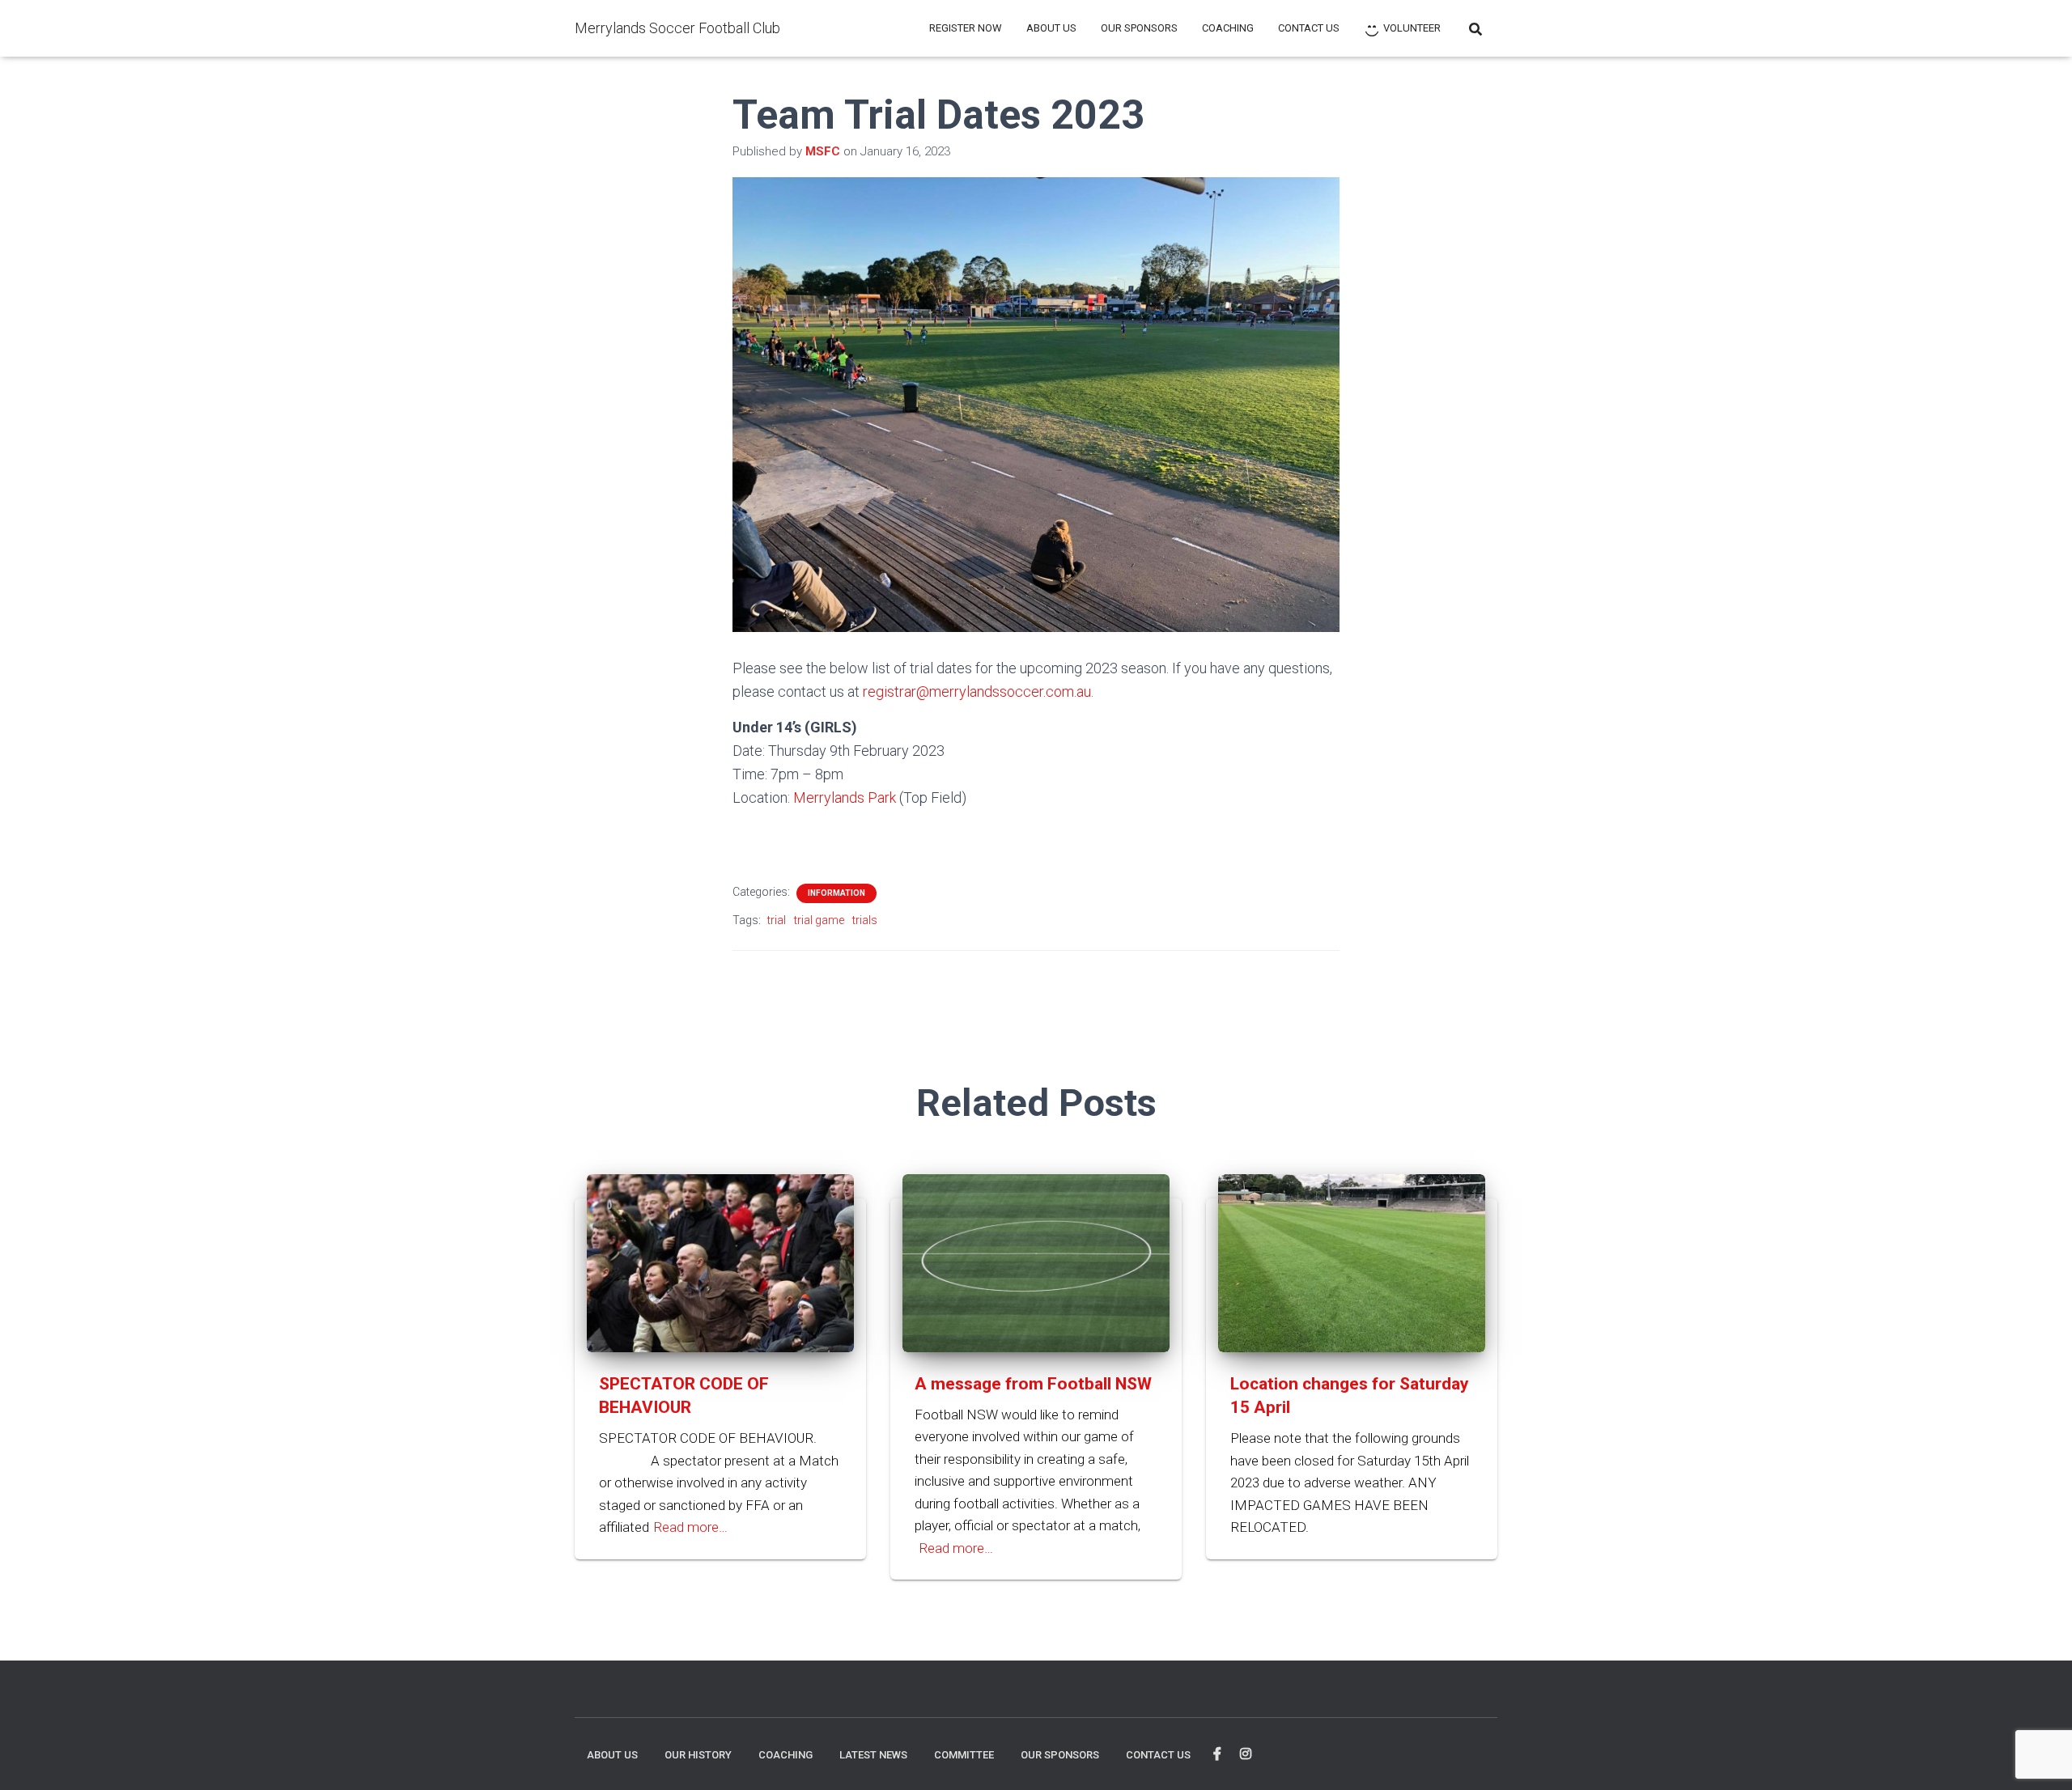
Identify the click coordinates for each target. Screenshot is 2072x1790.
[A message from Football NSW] (1036, 1262)
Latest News (873, 1755)
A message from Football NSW (1033, 1384)
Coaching (1228, 28)
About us (1051, 28)
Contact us (1309, 28)
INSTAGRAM (1246, 1754)
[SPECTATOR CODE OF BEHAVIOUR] (720, 1262)
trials (865, 920)
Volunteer (1412, 28)
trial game (819, 920)
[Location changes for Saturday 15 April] (1352, 1262)
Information (836, 893)
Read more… (690, 1527)
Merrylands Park (845, 797)
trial (777, 920)
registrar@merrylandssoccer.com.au (977, 691)
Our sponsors (1139, 28)
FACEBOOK (1217, 1754)
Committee (964, 1755)
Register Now (966, 28)
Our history (698, 1755)
